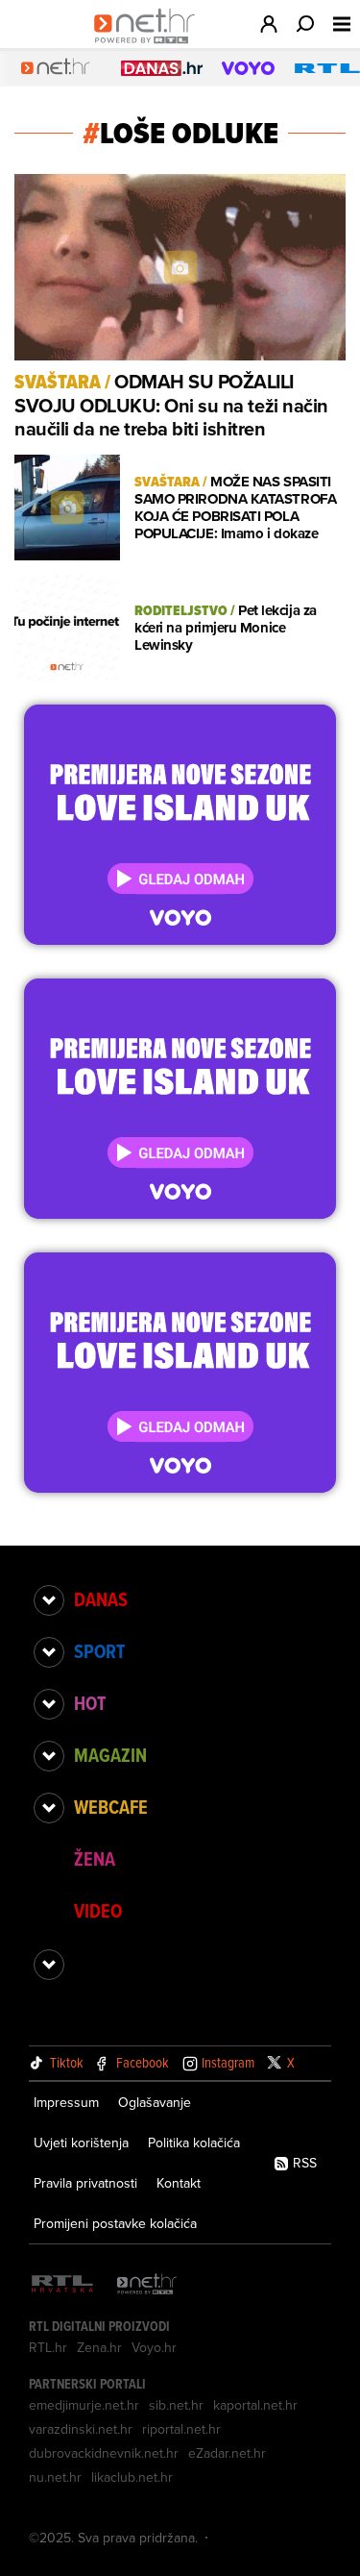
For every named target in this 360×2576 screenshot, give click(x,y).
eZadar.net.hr (227, 2453)
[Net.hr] (147, 2285)
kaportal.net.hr (255, 2405)
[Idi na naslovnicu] (149, 44)
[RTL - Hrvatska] (62, 2285)
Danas (101, 1599)
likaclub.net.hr (132, 2477)
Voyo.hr (154, 2347)
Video (98, 1911)
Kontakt (179, 2183)
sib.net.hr (176, 2405)
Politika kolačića (194, 2143)
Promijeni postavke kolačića (115, 2223)
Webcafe (111, 1807)
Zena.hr (99, 2347)
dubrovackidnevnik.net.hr (104, 2453)
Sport (99, 1651)
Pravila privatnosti (85, 2183)
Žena (95, 1859)
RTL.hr (48, 2347)
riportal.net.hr (181, 2429)
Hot (90, 1703)
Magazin (110, 1755)
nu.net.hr (55, 2477)
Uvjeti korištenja (81, 2143)
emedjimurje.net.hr (84, 2405)
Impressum (66, 2102)
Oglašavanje (155, 2102)
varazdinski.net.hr (81, 2429)
